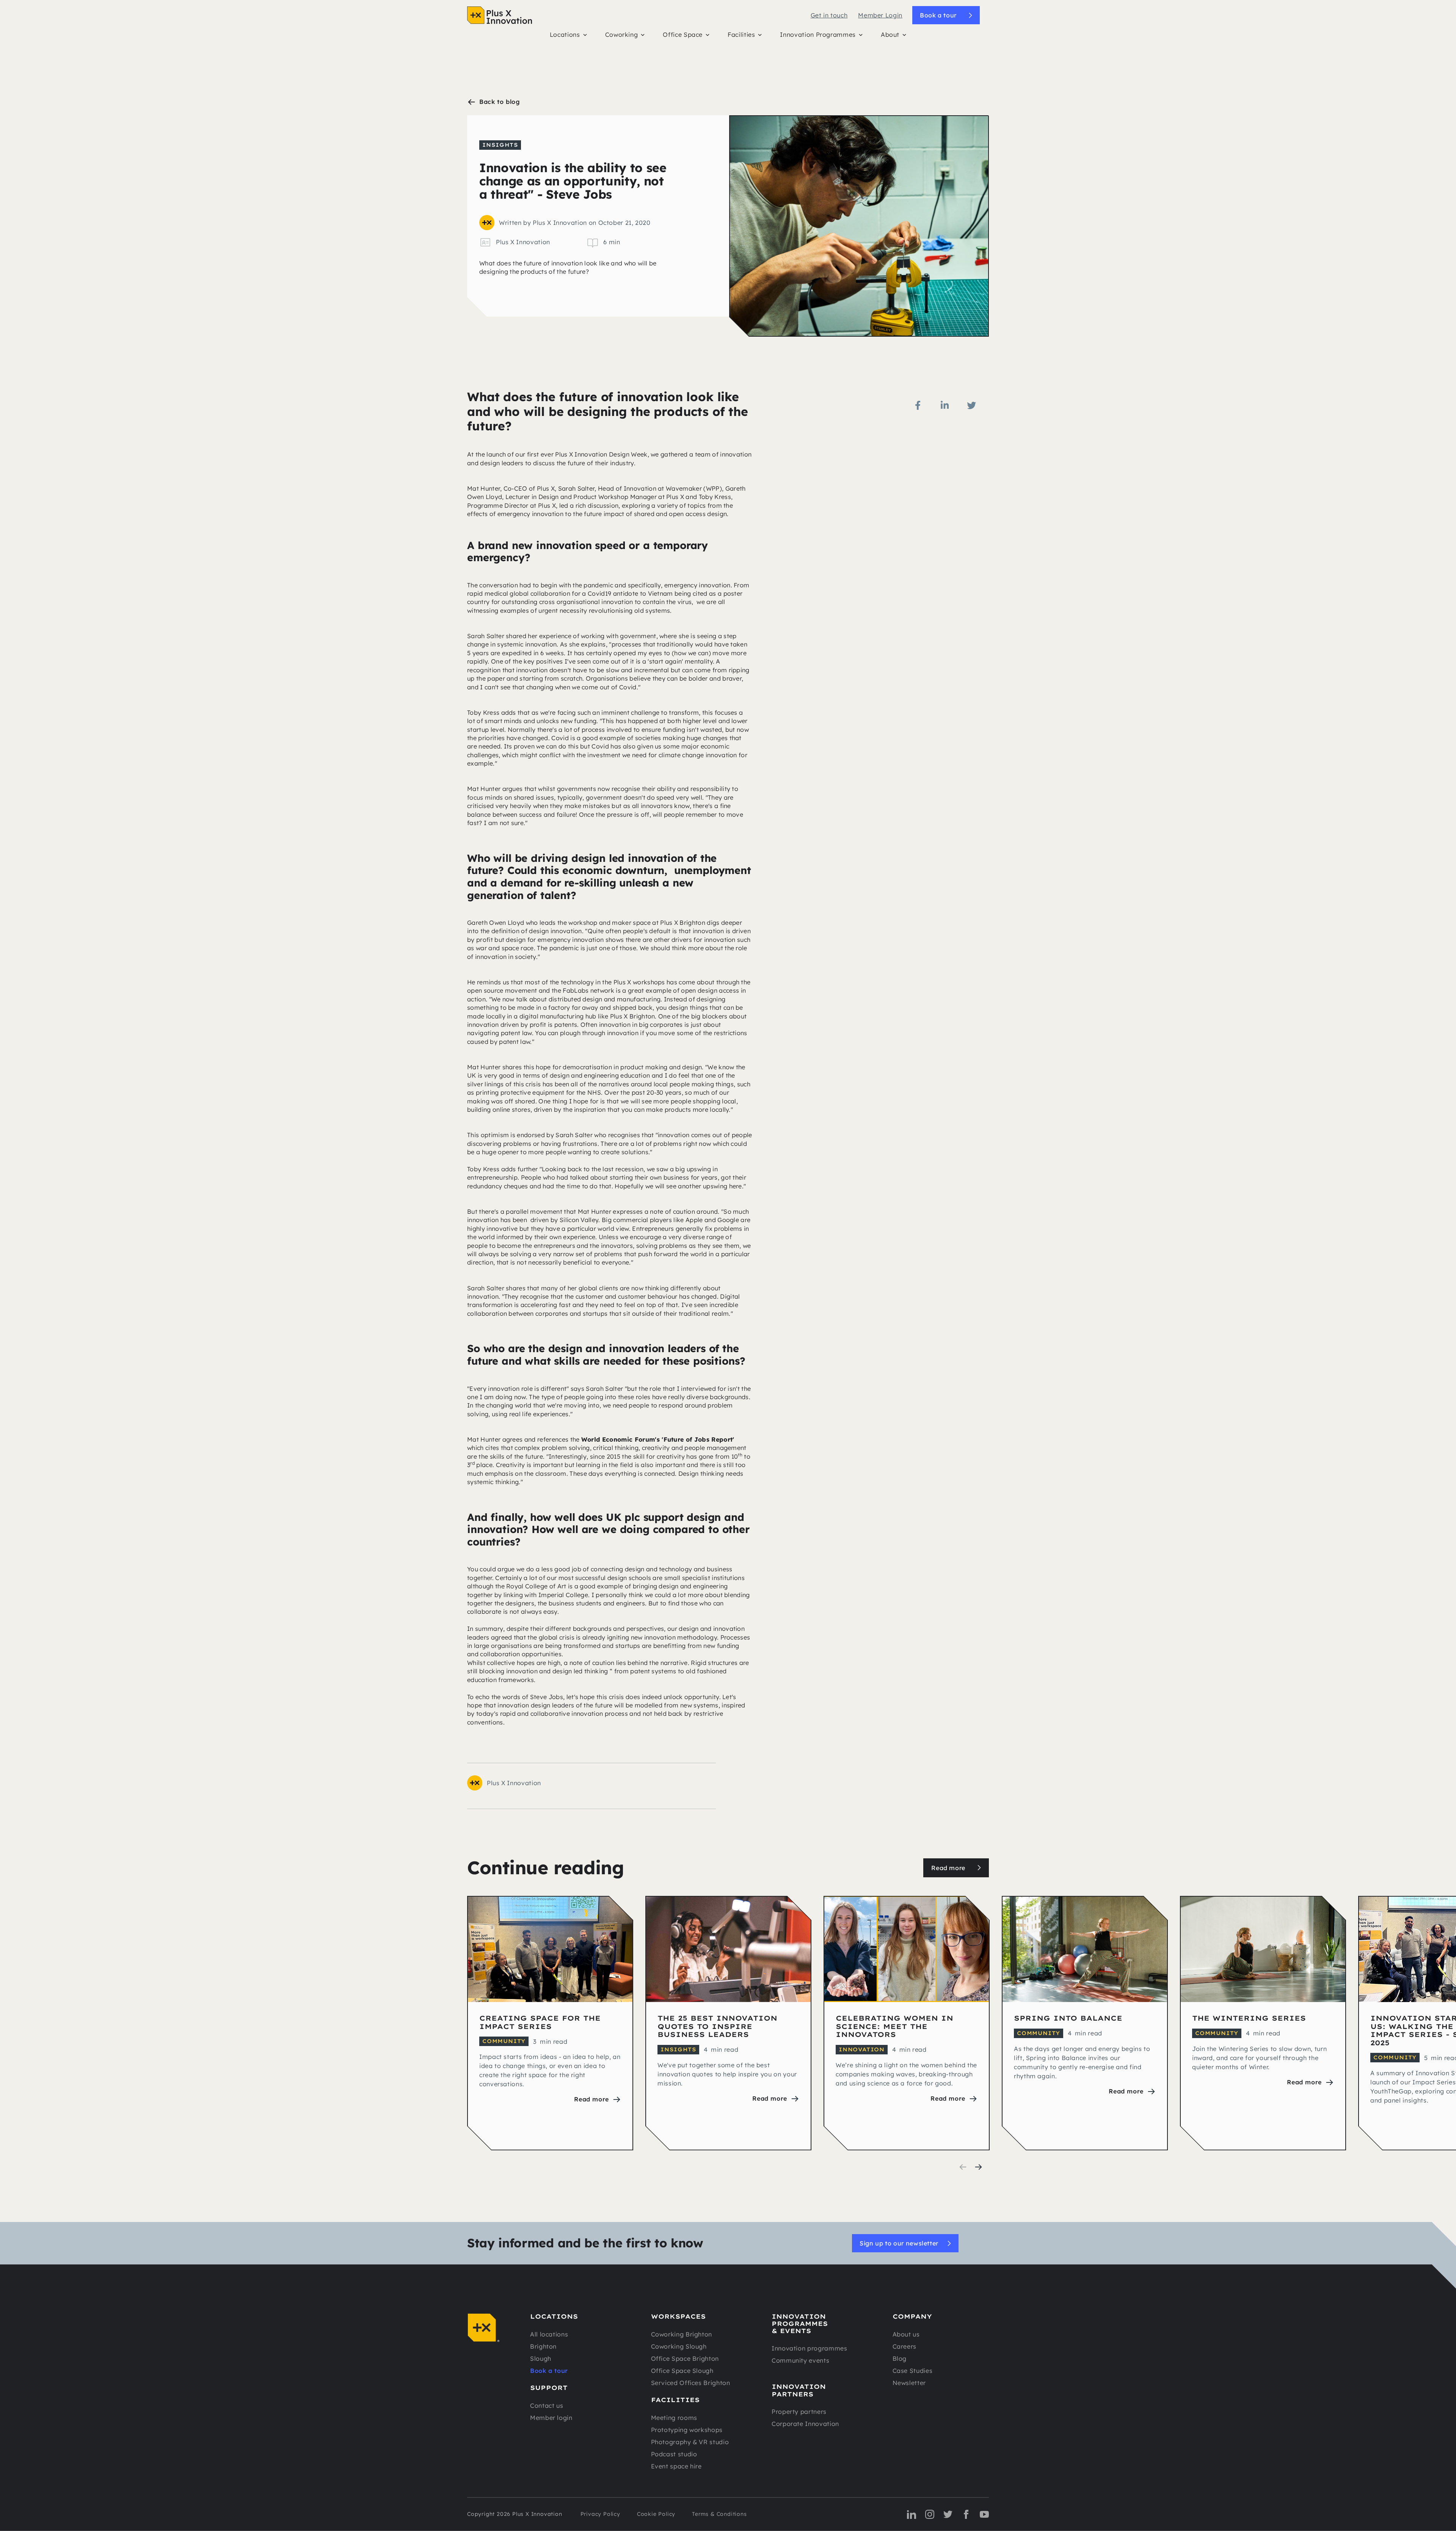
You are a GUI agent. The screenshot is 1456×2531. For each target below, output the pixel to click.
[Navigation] (500, 15)
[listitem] (550, 2023)
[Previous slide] (963, 2167)
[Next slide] (978, 2167)
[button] (568, 36)
